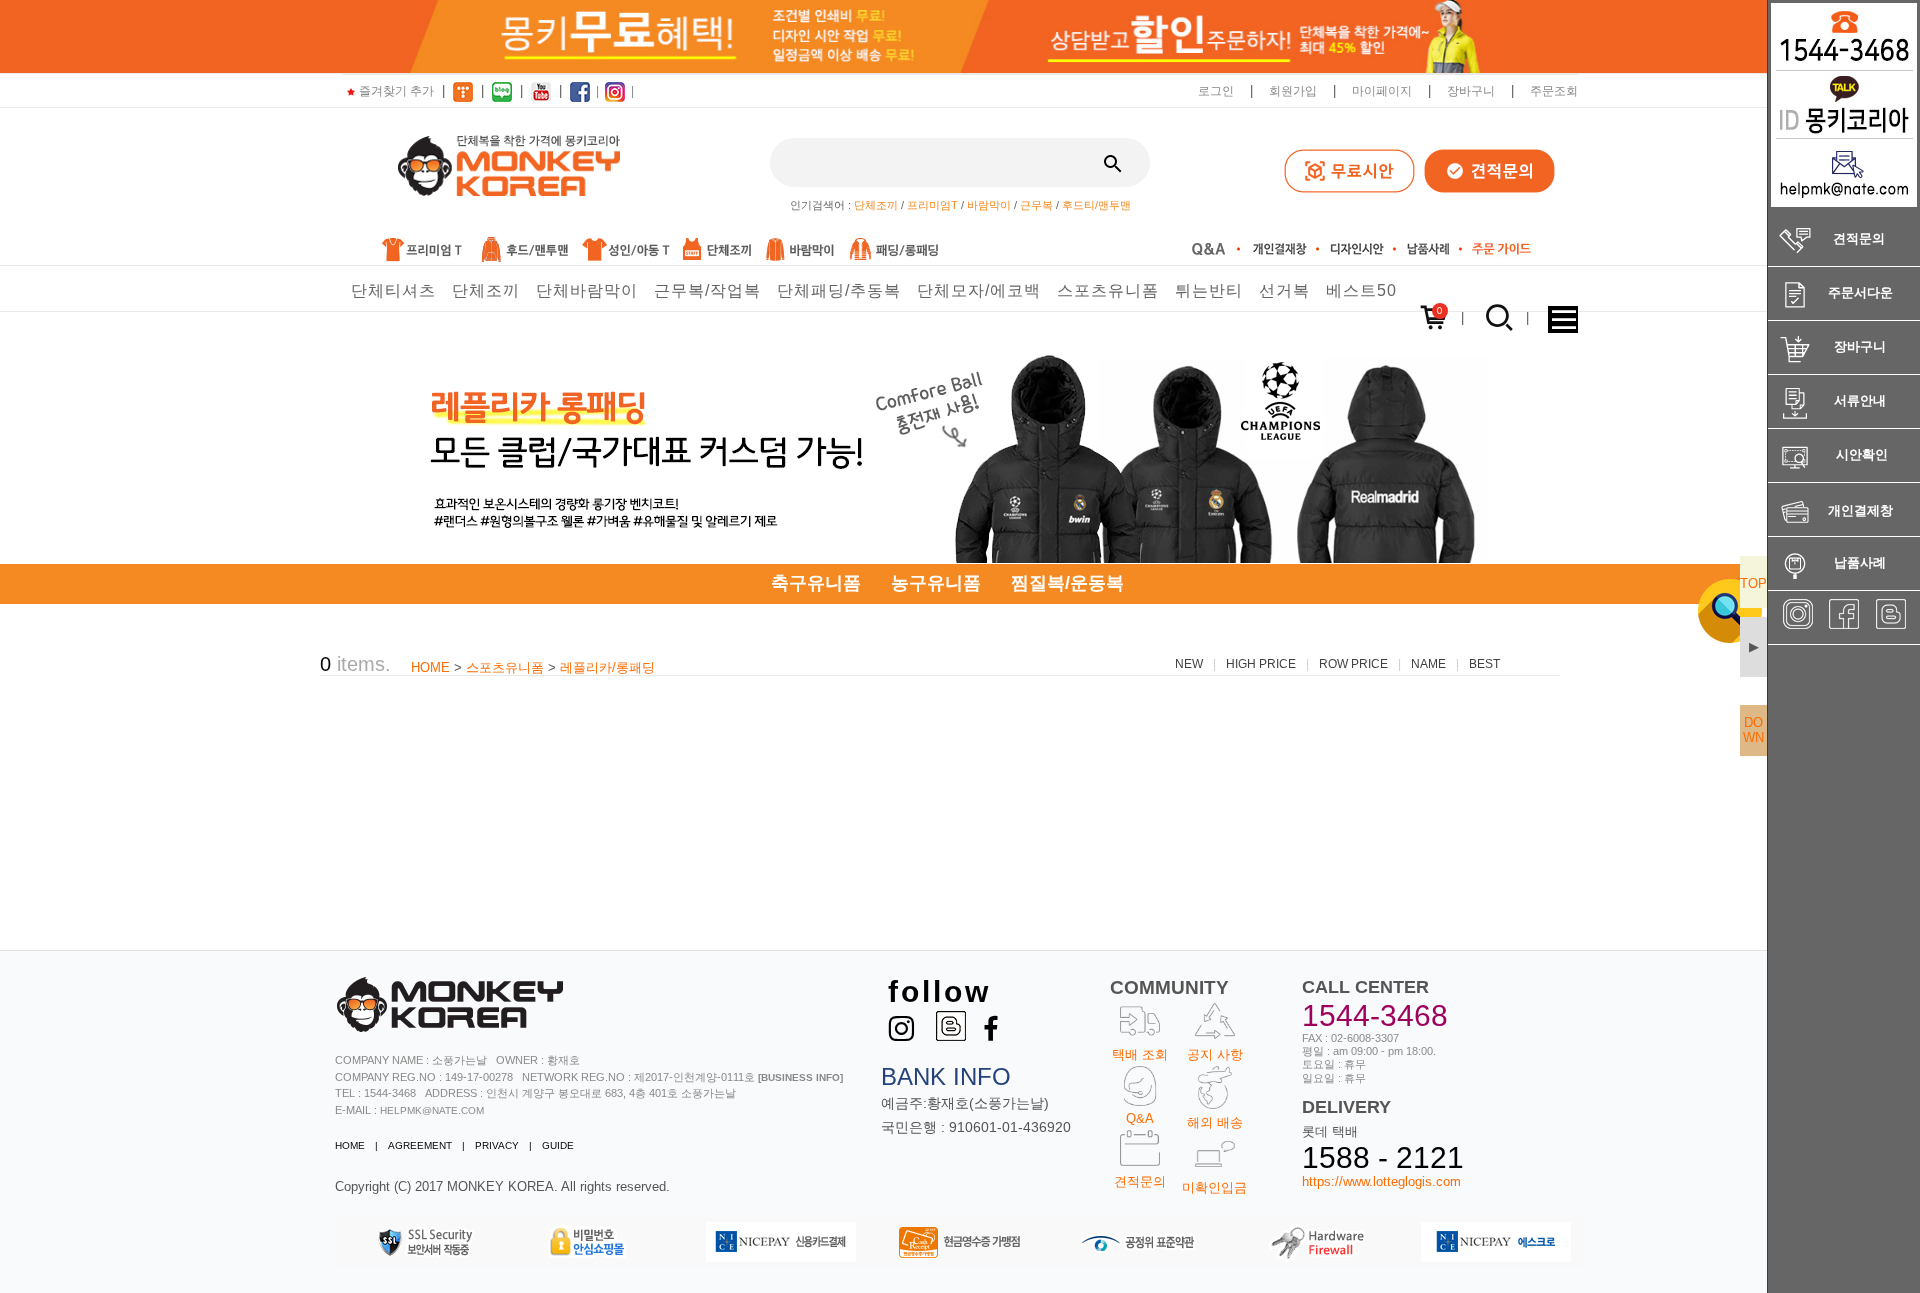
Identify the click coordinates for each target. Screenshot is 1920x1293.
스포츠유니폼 (1108, 290)
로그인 (1216, 91)
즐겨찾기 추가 (396, 91)
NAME (1428, 664)
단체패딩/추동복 (839, 290)
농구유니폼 (936, 583)
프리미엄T (932, 205)
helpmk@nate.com (432, 1110)
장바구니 (1471, 91)
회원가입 (1293, 91)
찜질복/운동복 (1067, 583)
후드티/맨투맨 (1096, 205)
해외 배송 (1215, 1122)
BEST (1484, 664)
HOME (430, 667)
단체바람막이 (587, 290)
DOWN (1753, 730)
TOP (1753, 583)
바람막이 (989, 205)
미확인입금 (1214, 1187)
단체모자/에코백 (979, 290)
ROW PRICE (1353, 664)
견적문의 (1140, 1181)
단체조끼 (876, 205)
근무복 (1036, 205)
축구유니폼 (816, 583)
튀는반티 (1209, 290)
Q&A (1140, 1118)
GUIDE (558, 1145)
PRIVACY (497, 1145)
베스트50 (1361, 290)
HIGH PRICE (1261, 664)
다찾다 (1714, 610)
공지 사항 (1215, 1054)
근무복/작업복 (707, 290)
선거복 (1284, 290)
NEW (1189, 664)
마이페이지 (1382, 91)
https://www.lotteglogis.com (1381, 1181)
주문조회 (1554, 91)
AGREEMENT (420, 1145)
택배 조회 (1140, 1054)
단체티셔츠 (393, 290)
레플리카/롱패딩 (607, 667)
